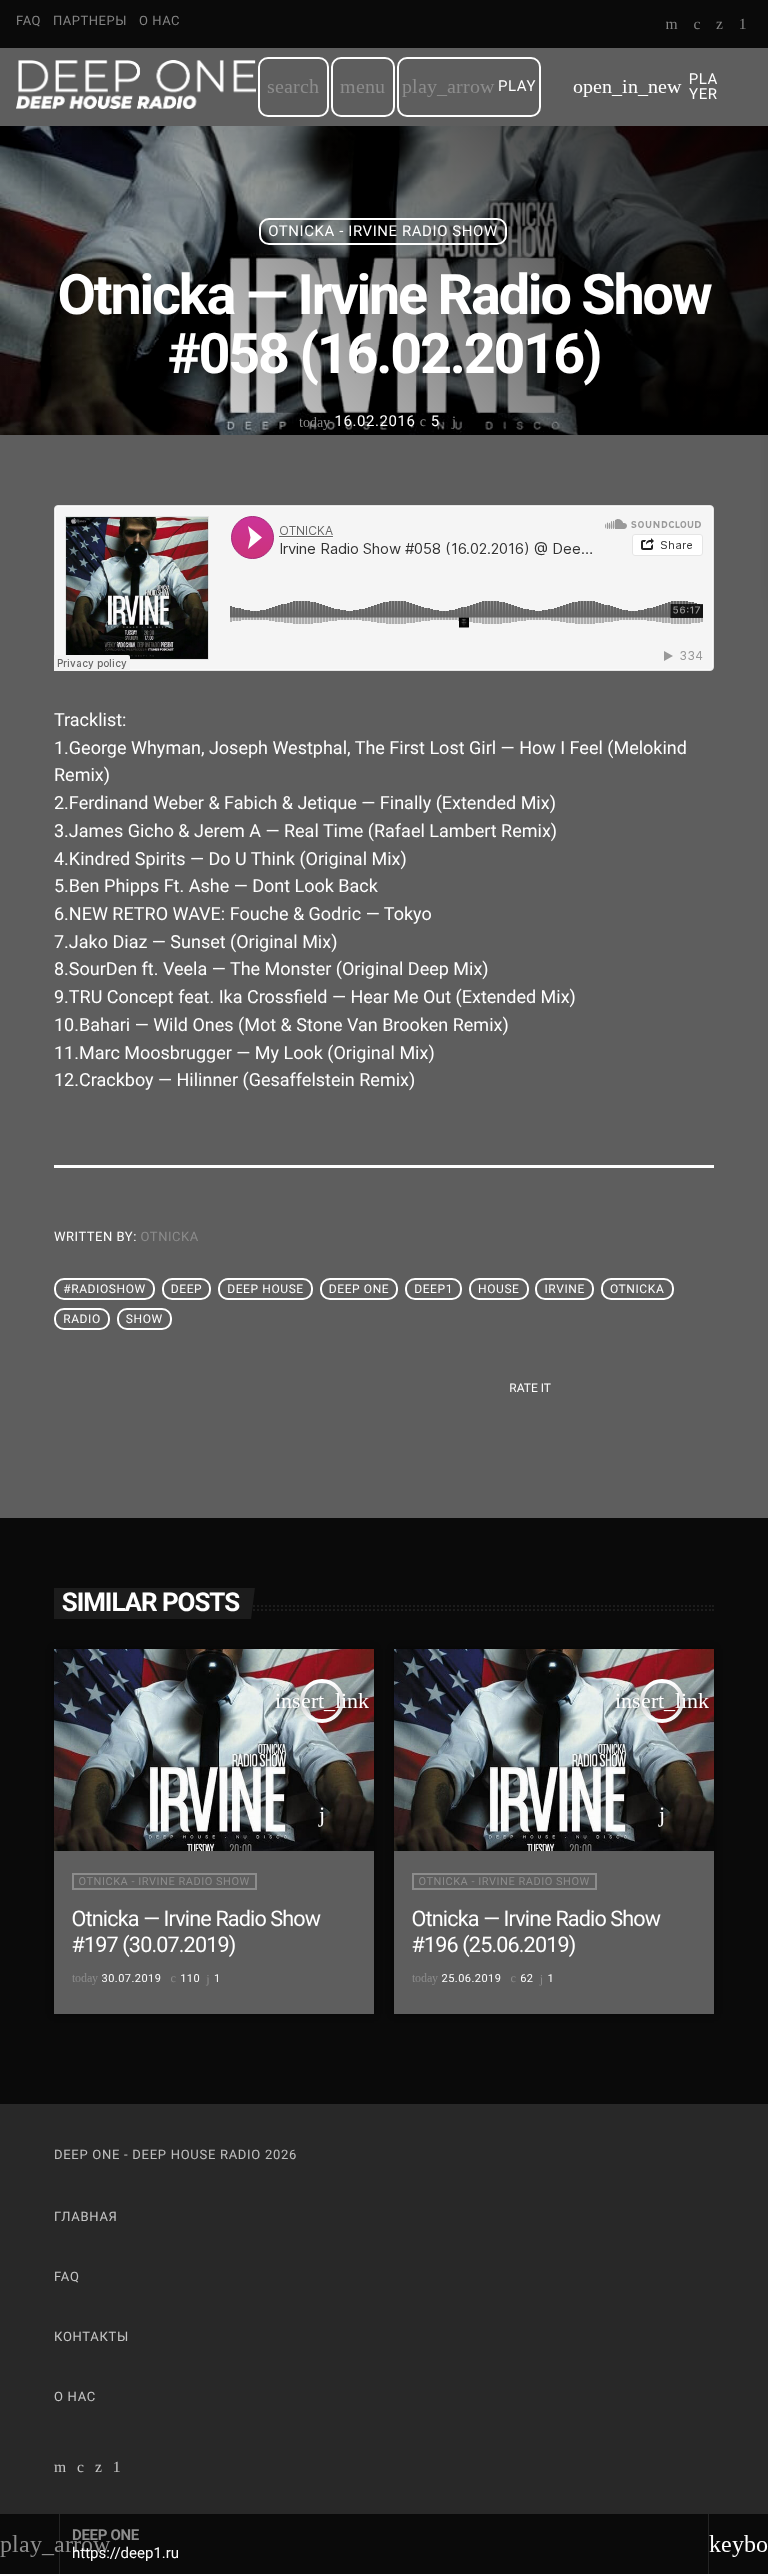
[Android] (743, 26)
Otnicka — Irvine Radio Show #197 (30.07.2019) (196, 1932)
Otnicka (637, 1289)
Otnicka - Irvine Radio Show (383, 231)
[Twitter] (719, 26)
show (144, 1319)
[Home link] (136, 87)
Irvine (565, 1289)
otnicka (170, 1237)
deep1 (433, 1289)
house (499, 1289)
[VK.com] (696, 26)
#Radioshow (104, 1289)
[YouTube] (672, 26)
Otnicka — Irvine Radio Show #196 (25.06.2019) (536, 1932)
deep (187, 1289)
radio (82, 1319)
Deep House (265, 1289)
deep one (359, 1289)
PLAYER (645, 86)
